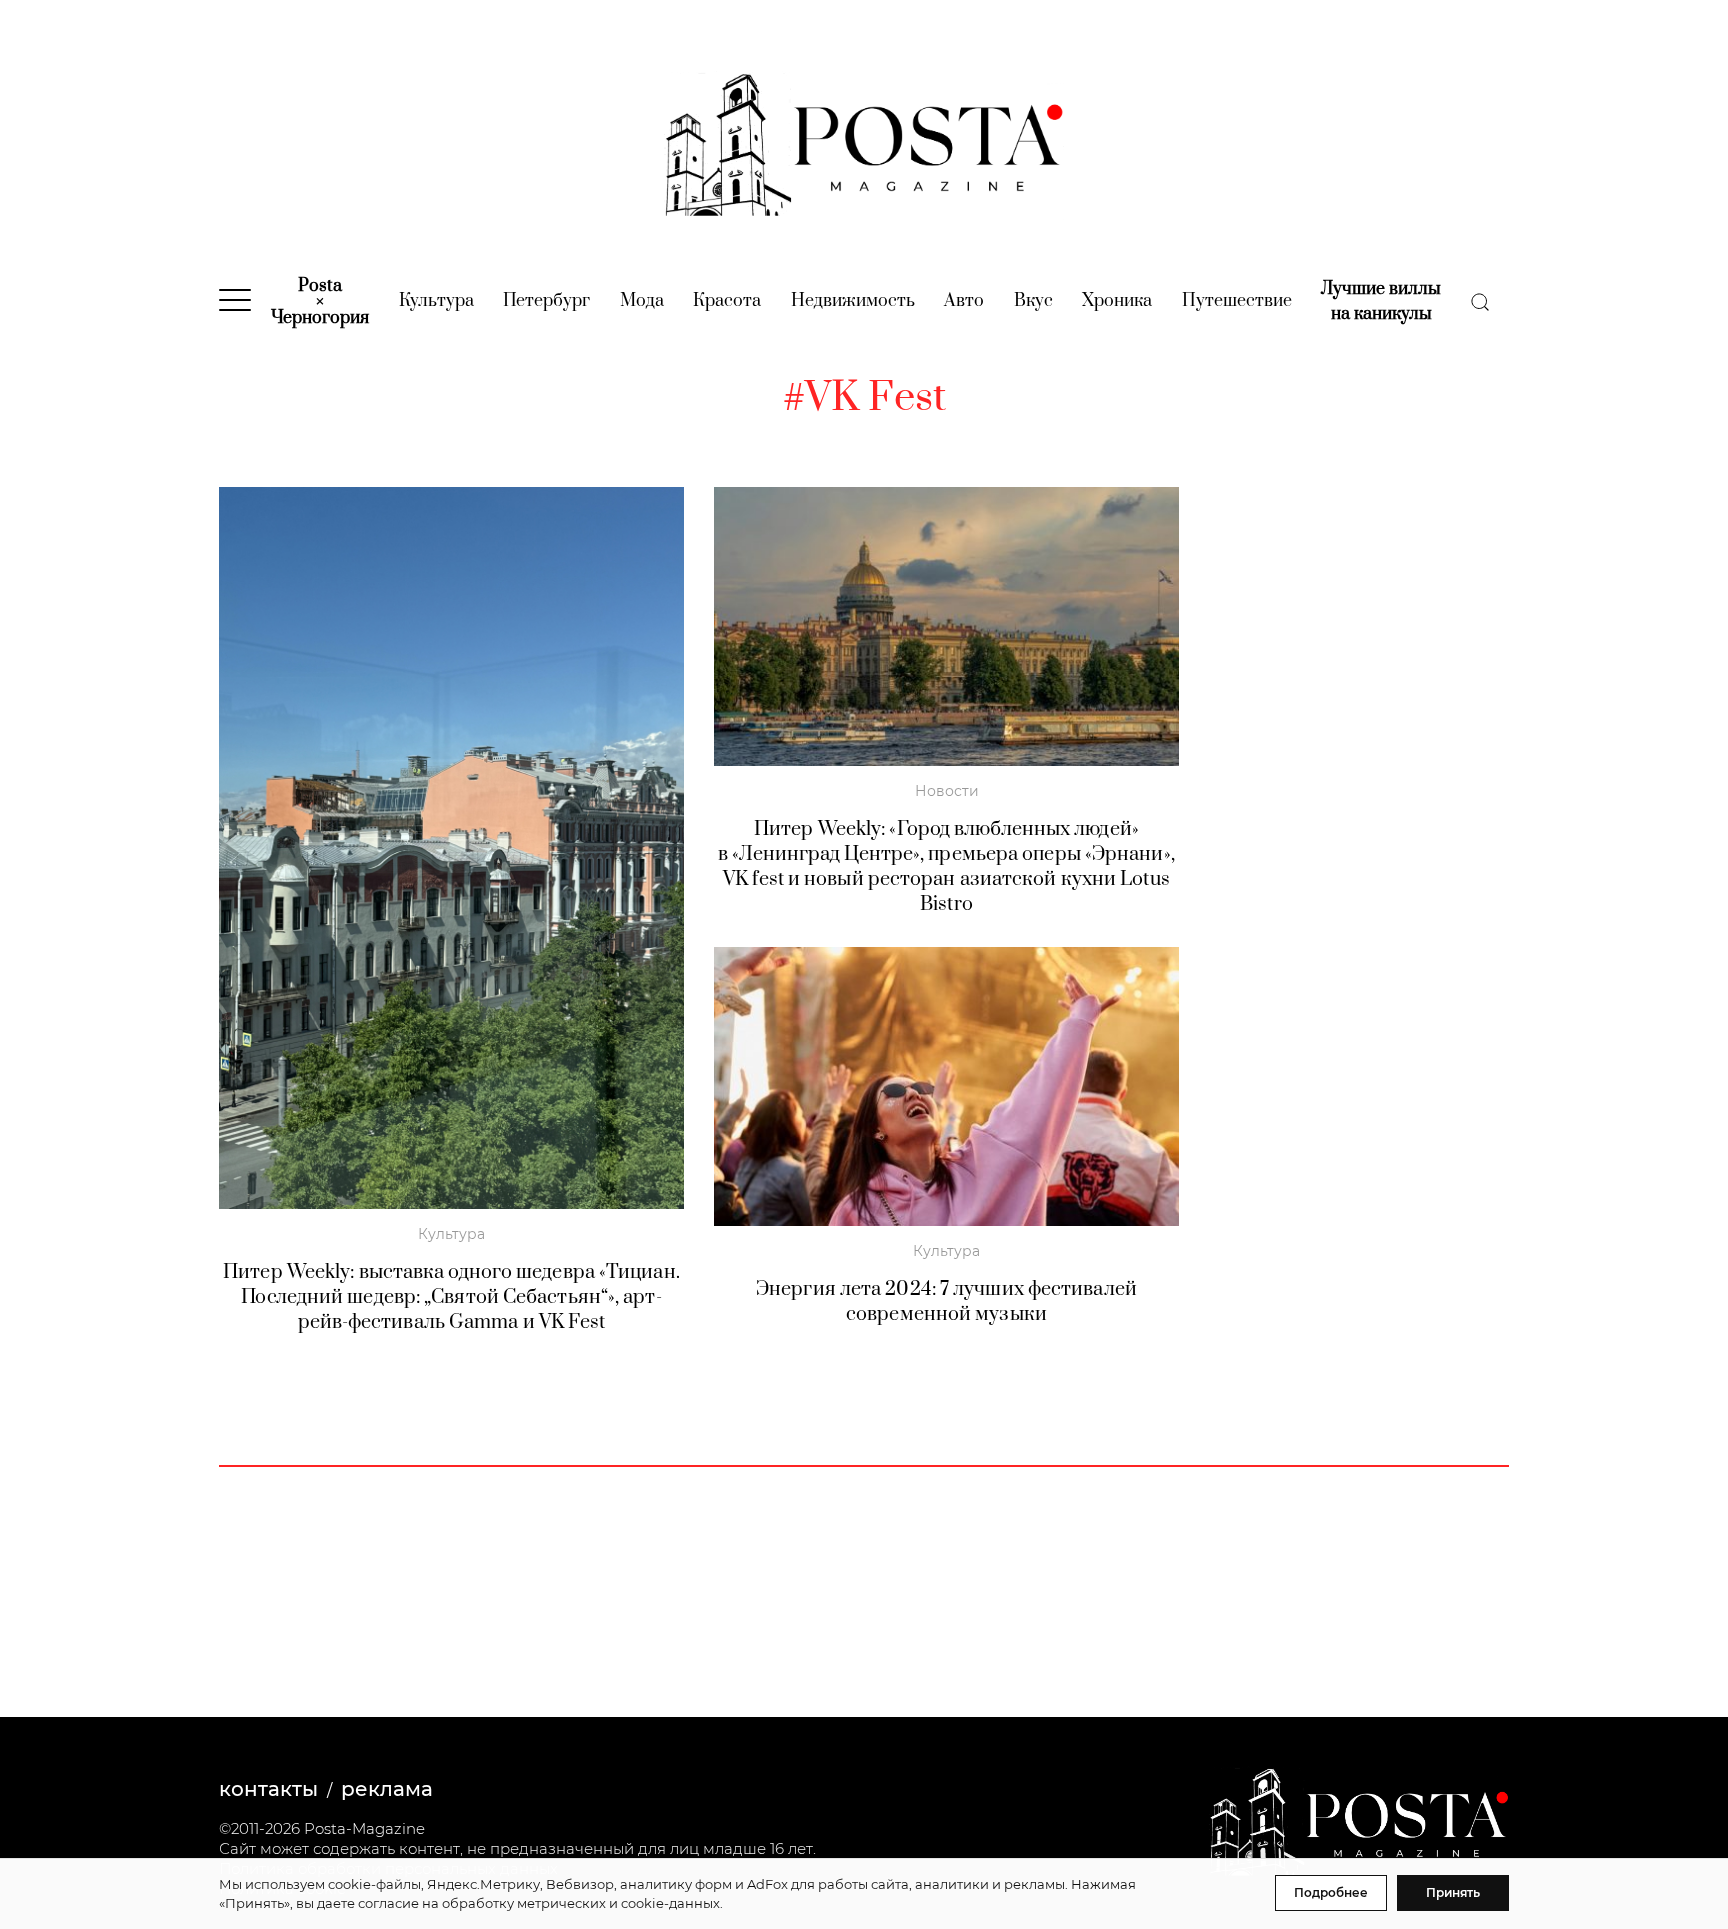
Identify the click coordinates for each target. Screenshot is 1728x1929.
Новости (947, 791)
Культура (436, 301)
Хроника (1117, 301)
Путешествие (1237, 301)
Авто (964, 301)
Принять (1453, 1892)
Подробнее (1331, 1892)
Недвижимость (853, 301)
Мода (642, 301)
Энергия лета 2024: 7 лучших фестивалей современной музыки (946, 1302)
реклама (387, 1789)
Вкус (1033, 301)
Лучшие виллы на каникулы (1381, 301)
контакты (268, 1789)
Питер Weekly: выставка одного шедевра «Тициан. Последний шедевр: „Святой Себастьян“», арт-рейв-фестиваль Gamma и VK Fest (451, 1297)
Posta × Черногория (320, 302)
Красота (727, 301)
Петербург (546, 301)
